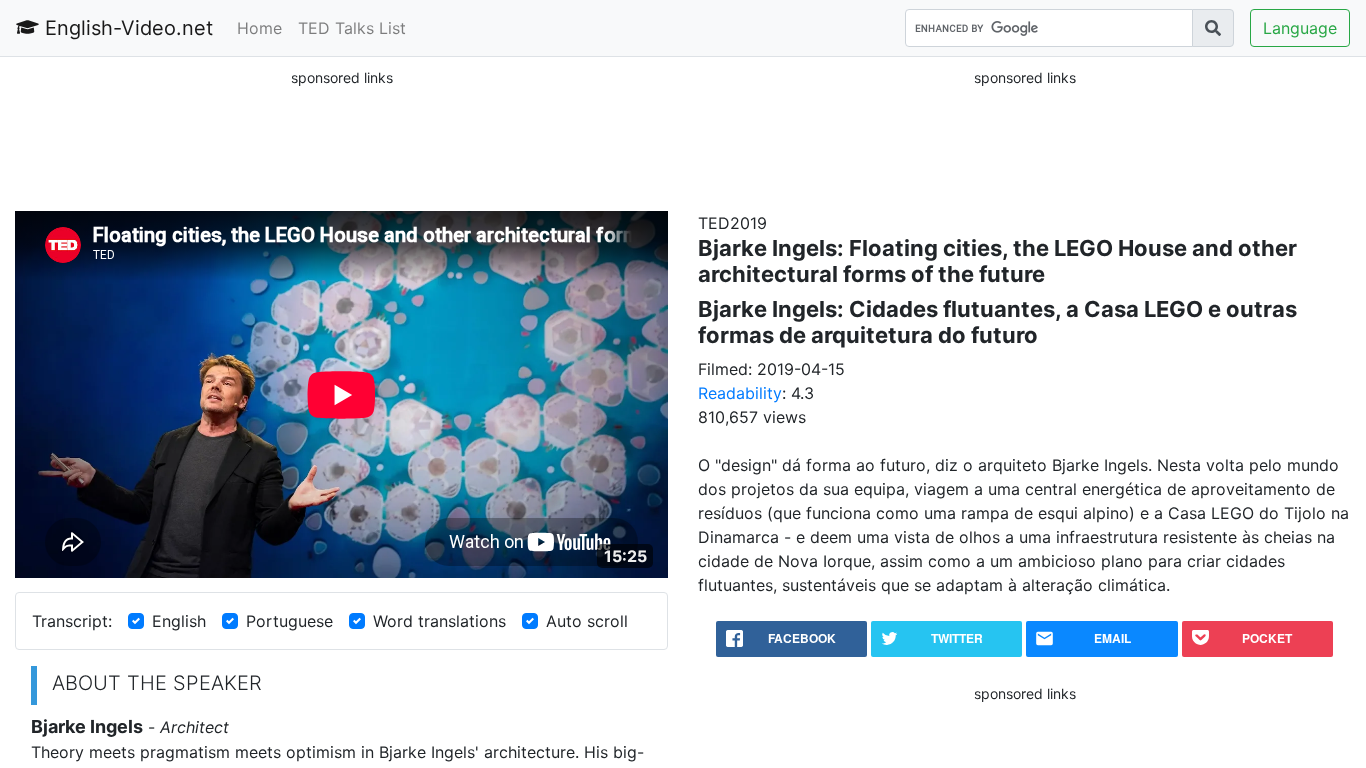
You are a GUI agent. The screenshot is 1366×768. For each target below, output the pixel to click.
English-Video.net (126, 28)
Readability (740, 393)
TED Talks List (352, 28)
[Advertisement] (342, 139)
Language (1300, 28)
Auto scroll (587, 621)
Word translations (439, 621)
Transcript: (72, 621)
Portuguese (289, 621)
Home (259, 28)
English (179, 621)
